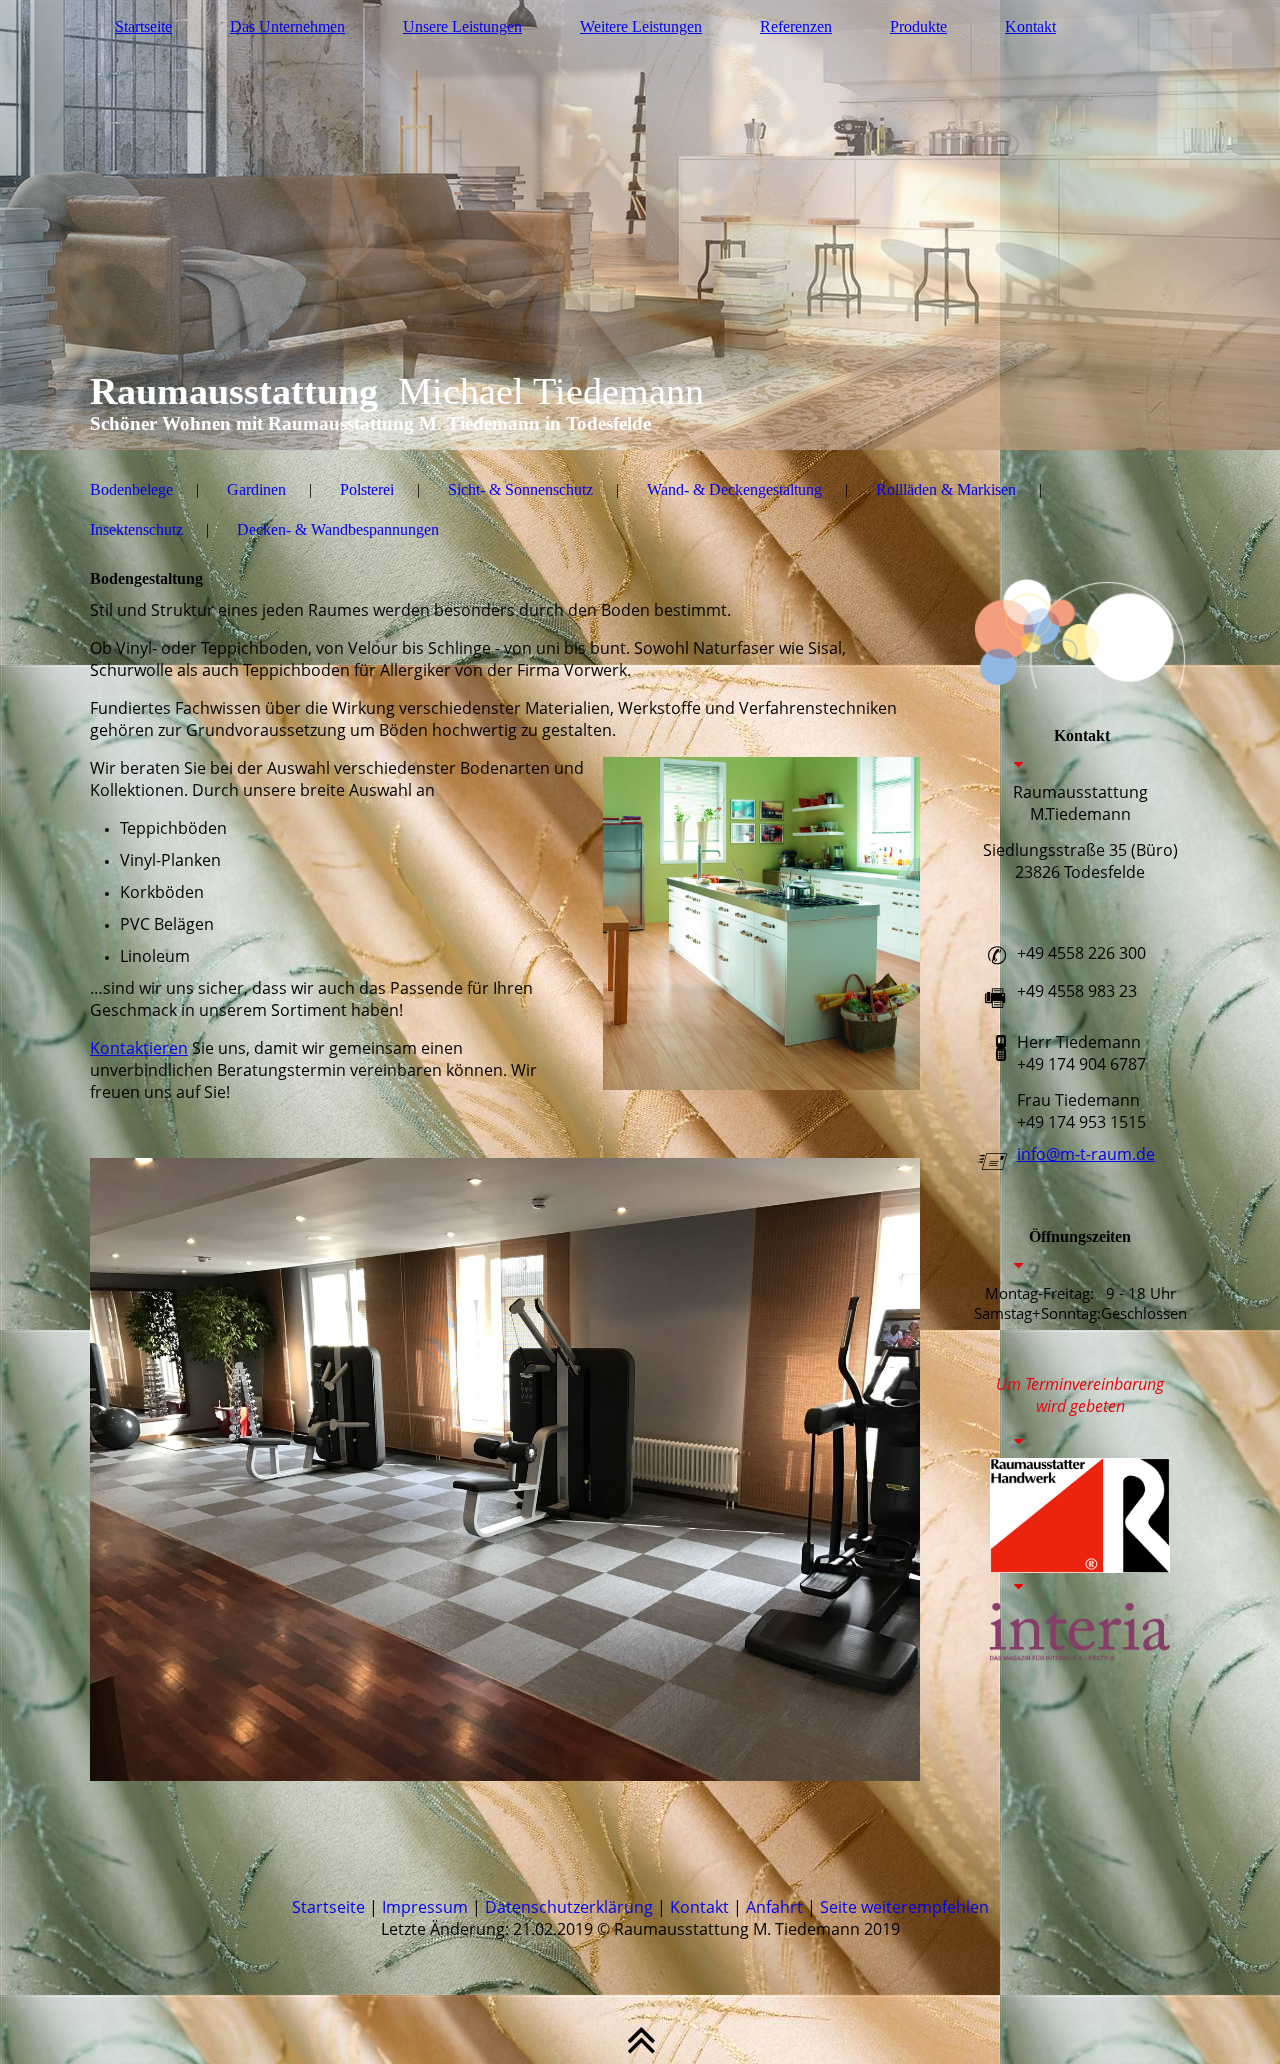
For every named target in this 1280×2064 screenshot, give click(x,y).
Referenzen (796, 26)
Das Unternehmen (287, 26)
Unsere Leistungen (462, 26)
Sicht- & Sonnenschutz (520, 489)
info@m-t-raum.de (1086, 1154)
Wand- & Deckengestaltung (734, 489)
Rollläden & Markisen (946, 489)
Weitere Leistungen (641, 26)
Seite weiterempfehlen (904, 1907)
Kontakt (1030, 26)
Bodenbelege (131, 489)
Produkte (918, 26)
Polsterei (367, 489)
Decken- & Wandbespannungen (338, 529)
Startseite (143, 26)
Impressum (425, 1907)
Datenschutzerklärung (569, 1907)
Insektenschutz (136, 529)
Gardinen (256, 489)
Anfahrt (774, 1907)
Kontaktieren (139, 1048)
